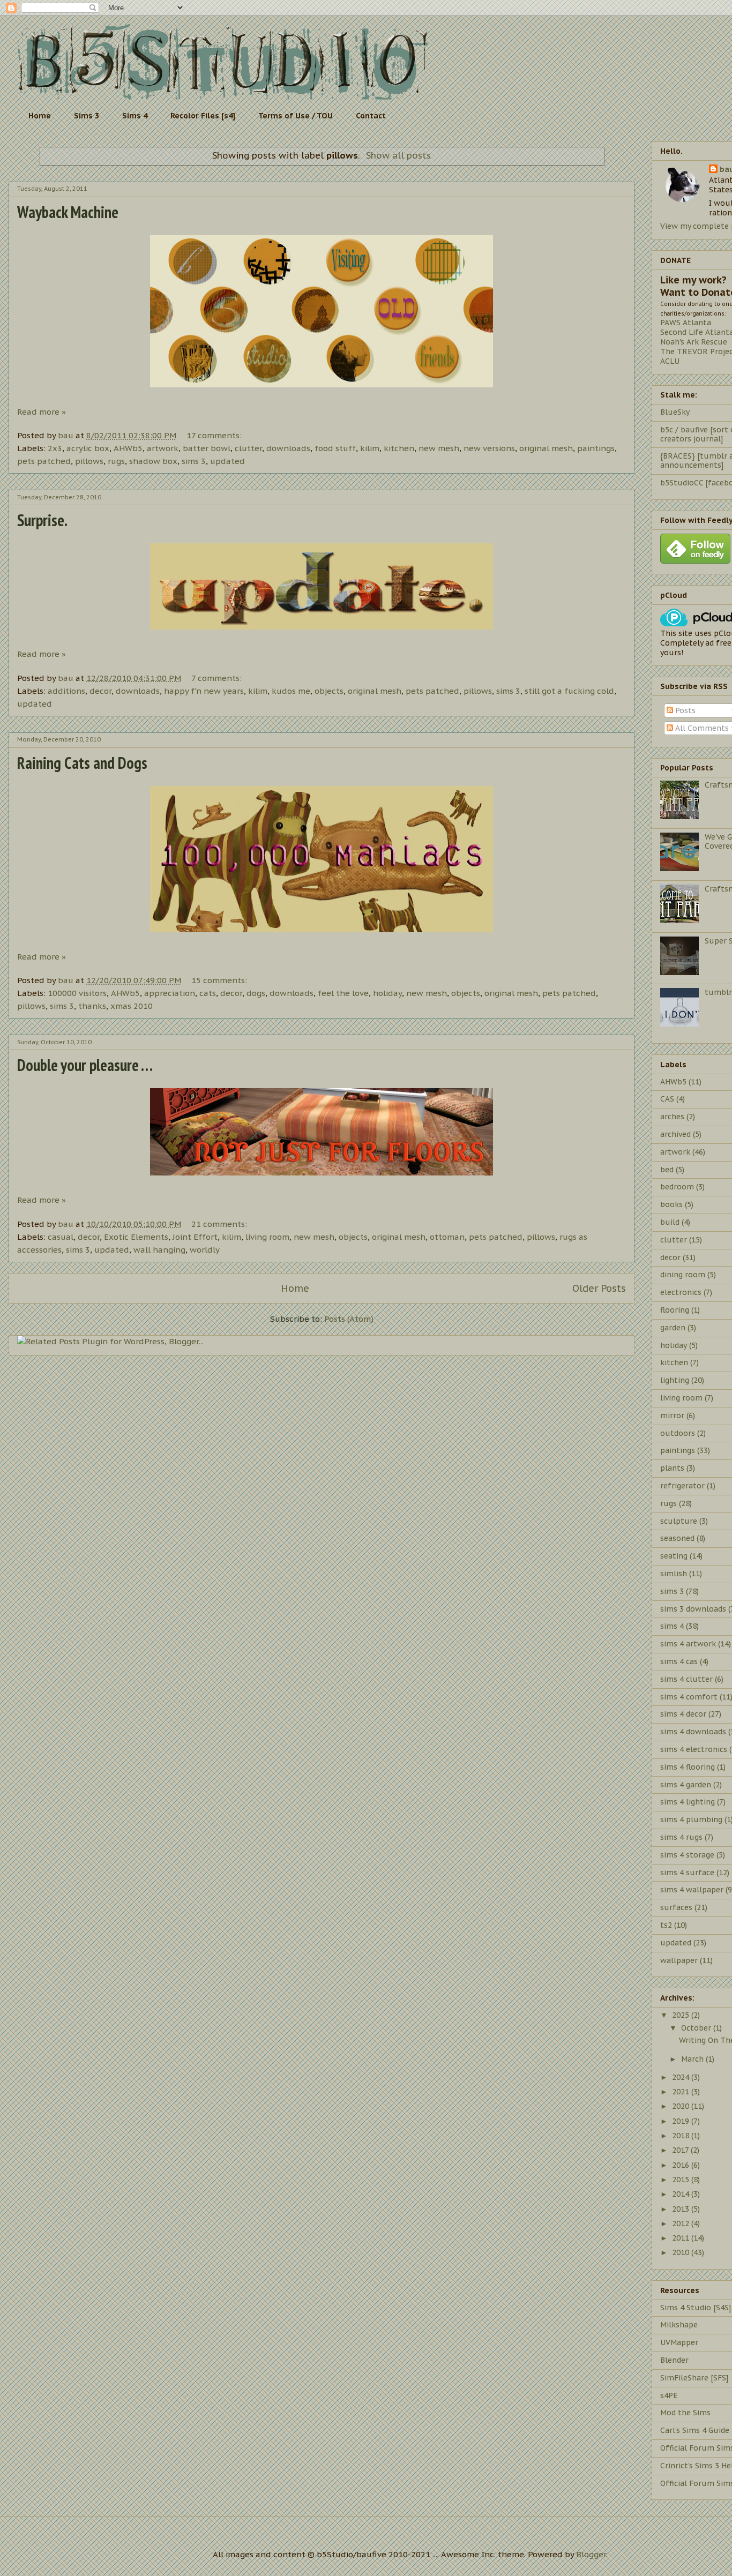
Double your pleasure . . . (85, 1065)
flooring (675, 1310)
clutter (248, 448)
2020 (682, 2106)
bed (667, 1170)
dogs (256, 993)
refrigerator (682, 1486)
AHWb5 (128, 448)
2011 (682, 2238)
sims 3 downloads (693, 1609)
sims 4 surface (687, 1873)
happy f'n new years (204, 691)
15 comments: (220, 980)
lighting (675, 1380)
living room (267, 1237)
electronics (681, 1292)
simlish (674, 1574)
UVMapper (679, 2342)
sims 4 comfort (689, 1697)
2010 (682, 2252)
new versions (489, 448)
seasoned (677, 1538)
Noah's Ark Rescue (694, 342)
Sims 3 (87, 116)
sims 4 (672, 1626)
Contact (371, 116)
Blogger (591, 2554)
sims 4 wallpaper (692, 1890)
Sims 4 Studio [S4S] (696, 2308)
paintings (596, 448)
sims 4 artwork (688, 1644)
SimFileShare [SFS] (694, 2378)
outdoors (678, 1433)
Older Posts (599, 1288)
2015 (682, 2180)
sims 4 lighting (688, 1802)
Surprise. (42, 520)
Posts (684, 710)
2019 (682, 2121)
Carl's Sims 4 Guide (695, 2430)
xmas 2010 (132, 1006)
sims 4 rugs (681, 1837)
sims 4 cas (679, 1661)
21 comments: (220, 1224)
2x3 (55, 448)
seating (674, 1556)
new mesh (439, 448)
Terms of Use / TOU (296, 116)
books (671, 1204)
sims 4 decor (683, 1714)
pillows (89, 461)
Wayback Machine (68, 212)
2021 (682, 2092)
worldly (205, 1250)
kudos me (291, 691)
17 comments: (215, 435)
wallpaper (679, 1960)
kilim (370, 448)
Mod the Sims (685, 2413)
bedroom (677, 1187)
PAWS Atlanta (686, 323)
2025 (682, 2015)
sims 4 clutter (686, 1679)
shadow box (153, 461)
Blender (674, 2360)
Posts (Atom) (349, 1319)
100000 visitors (77, 993)
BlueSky (675, 412)
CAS (667, 1099)
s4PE (669, 2395)
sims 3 (194, 461)
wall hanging (159, 1250)
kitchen (399, 448)
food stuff (335, 448)
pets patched (44, 461)
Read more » (42, 412)
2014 (682, 2194)
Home (40, 116)
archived (675, 1134)
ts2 (666, 1925)
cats (208, 993)
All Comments (701, 728)
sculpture (679, 1521)
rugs (116, 461)
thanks (92, 1006)
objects (329, 691)
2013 (682, 2209)
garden (673, 1328)
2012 (682, 2223)
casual (61, 1237)
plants (672, 1468)
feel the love (343, 993)
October (697, 2028)
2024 (682, 2077)
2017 (681, 2150)
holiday (387, 993)
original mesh (546, 448)
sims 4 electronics (694, 1749)
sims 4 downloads (693, 1732)
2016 (682, 2165)
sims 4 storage (687, 1855)
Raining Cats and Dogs (82, 763)
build (670, 1222)
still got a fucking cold (569, 691)
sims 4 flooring (688, 1767)
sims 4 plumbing (691, 1819)
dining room (683, 1275)
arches (672, 1117)
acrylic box (88, 448)
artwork (163, 448)
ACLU (670, 361)
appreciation (170, 993)
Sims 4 (135, 116)
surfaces (676, 1907)
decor (100, 691)
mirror (672, 1416)
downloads (288, 448)
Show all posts (398, 155)
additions (66, 691)
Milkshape (679, 2325)
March (693, 2059)
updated (227, 461)
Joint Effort (195, 1237)
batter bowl (207, 448)
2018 (682, 2136)
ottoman (447, 1237)
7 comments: (218, 678)
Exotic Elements (136, 1237)
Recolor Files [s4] (203, 116)
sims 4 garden (686, 1785)
